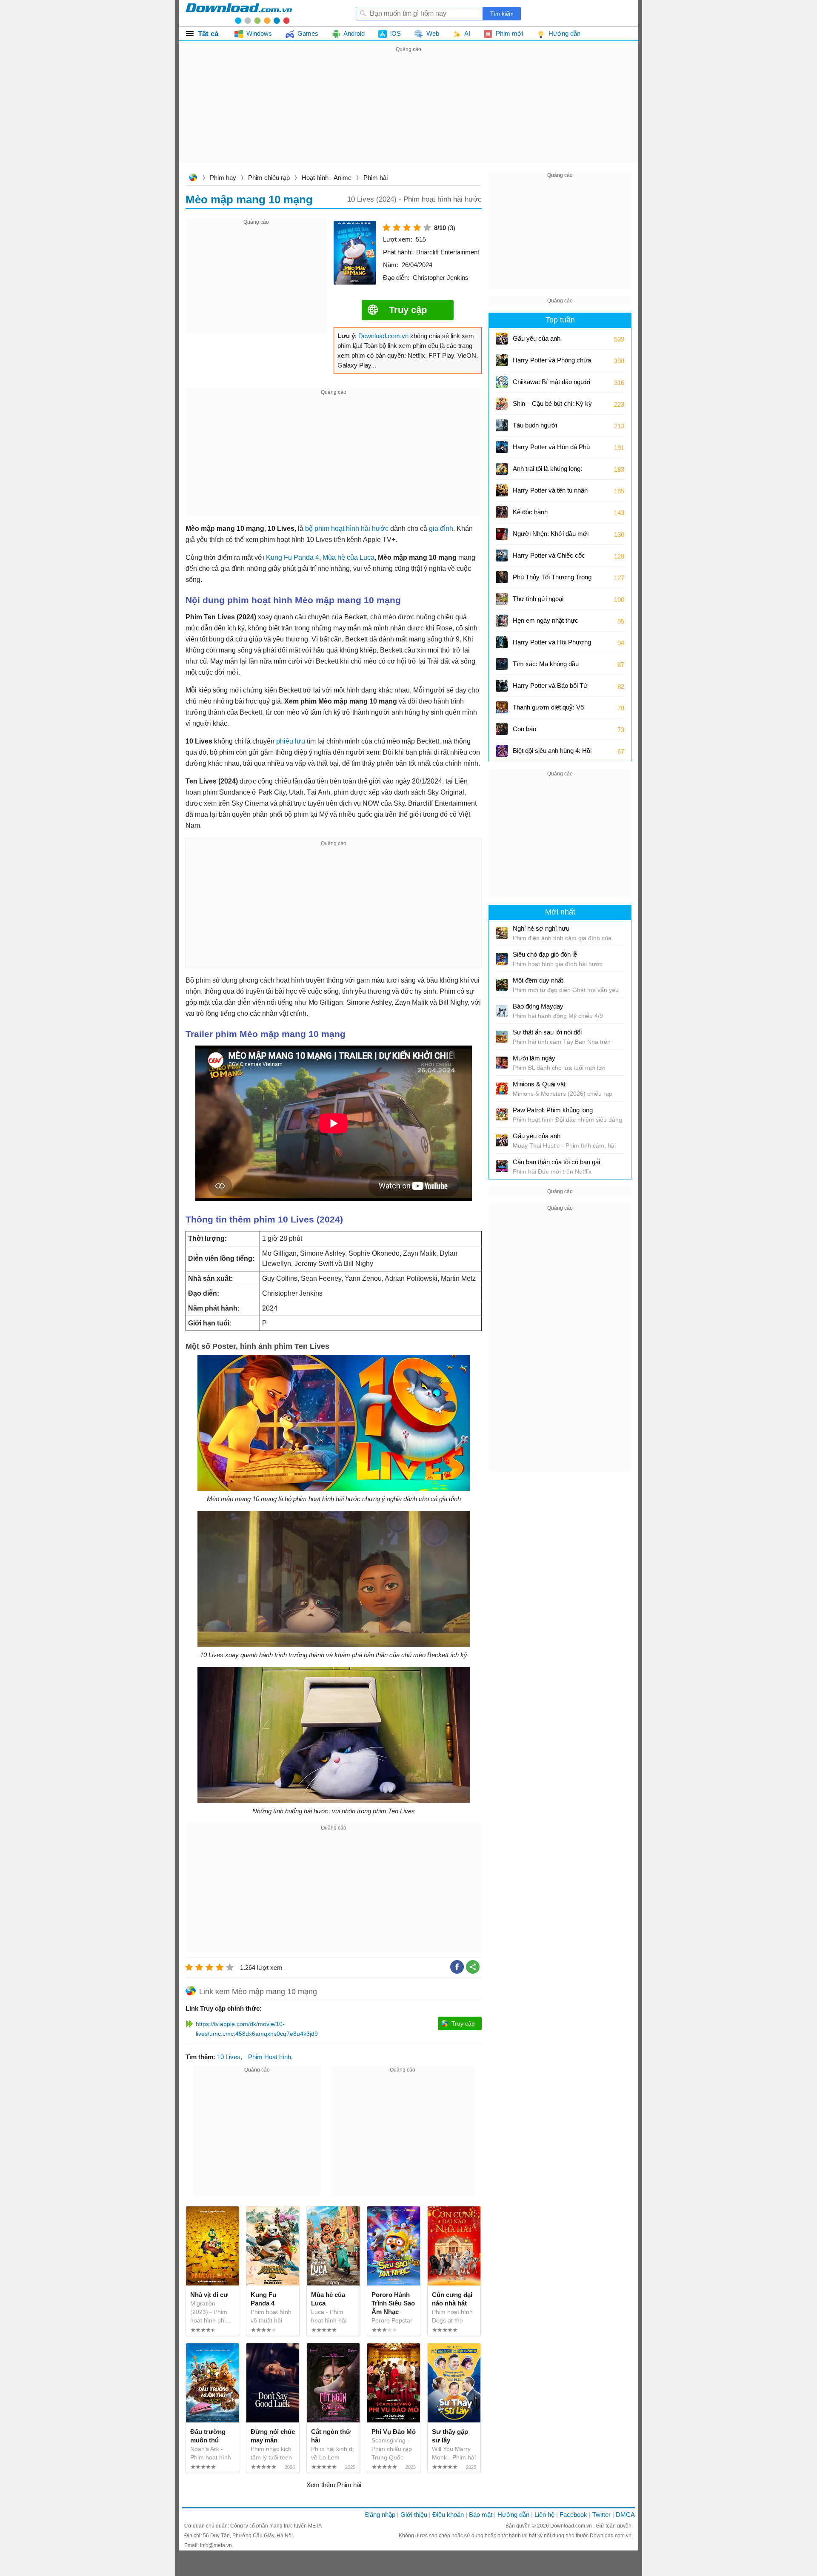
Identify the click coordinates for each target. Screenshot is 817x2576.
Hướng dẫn (513, 2515)
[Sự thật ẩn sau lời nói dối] (502, 1037)
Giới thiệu (414, 2515)
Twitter (601, 2515)
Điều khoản (448, 2515)
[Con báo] (502, 729)
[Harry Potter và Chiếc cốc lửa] (502, 556)
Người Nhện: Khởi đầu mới (551, 534)
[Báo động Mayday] (502, 1011)
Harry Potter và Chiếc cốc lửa (549, 558)
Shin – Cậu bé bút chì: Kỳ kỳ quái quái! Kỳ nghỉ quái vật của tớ (552, 406)
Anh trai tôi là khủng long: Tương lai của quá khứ (547, 472)
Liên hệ (544, 2515)
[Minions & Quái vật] (502, 1089)
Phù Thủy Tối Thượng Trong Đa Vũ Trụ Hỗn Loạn (552, 580)
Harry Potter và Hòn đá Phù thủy (551, 450)
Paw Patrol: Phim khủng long (553, 1110)
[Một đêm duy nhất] (502, 985)
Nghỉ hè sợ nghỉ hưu (541, 928)
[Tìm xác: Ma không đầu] (502, 664)
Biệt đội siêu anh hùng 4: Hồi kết (552, 754)
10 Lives (229, 2057)
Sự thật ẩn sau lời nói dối (547, 1032)
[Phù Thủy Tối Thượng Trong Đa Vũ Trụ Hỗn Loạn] (502, 577)
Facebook (573, 2515)
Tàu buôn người (535, 425)
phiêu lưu (291, 741)
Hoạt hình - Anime (327, 178)
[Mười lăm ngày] (502, 1063)
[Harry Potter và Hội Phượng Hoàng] (502, 642)
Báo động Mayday (538, 1006)
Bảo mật (481, 2515)
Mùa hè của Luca (349, 557)
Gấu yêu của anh (537, 338)
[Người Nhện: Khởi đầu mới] (502, 534)
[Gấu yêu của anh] (502, 339)
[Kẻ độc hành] (502, 512)
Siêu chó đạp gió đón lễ (545, 954)
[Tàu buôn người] (502, 425)
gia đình (441, 529)
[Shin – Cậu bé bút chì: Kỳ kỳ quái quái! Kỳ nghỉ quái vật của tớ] (502, 404)
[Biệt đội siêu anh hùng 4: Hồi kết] (502, 751)
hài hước (375, 529)
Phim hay (223, 178)
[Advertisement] (408, 114)
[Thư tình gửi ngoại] (502, 599)
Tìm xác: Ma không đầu (546, 664)
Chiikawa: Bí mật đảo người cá (551, 385)
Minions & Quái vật (539, 1084)
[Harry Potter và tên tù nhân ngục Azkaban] (502, 490)
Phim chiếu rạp (269, 178)
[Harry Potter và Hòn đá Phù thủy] (502, 447)
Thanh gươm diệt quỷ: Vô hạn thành (548, 710)
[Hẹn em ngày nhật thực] (502, 621)
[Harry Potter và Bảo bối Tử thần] (502, 686)
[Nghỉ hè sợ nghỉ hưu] (502, 933)
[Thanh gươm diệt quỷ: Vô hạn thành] (502, 707)
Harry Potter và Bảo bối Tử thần (550, 688)
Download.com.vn (193, 178)
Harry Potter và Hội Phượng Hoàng (552, 645)
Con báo (524, 729)
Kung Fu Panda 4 (293, 557)
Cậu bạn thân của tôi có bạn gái (556, 1162)
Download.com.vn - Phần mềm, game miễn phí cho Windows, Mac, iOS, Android (239, 13)
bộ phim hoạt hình (332, 529)
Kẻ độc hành (530, 512)
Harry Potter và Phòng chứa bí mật (552, 363)
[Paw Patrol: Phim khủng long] (502, 1114)
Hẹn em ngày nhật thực (546, 620)
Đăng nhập (380, 2515)
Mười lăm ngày (534, 1058)
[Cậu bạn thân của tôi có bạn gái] (502, 1166)
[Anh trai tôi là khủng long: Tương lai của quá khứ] (502, 469)
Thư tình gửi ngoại (538, 599)
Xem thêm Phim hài (334, 2485)
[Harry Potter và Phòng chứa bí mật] (502, 360)
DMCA (625, 2515)
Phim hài (376, 178)
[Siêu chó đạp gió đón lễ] (502, 959)
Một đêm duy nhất (538, 980)
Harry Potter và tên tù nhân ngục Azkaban (550, 493)
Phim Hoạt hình (270, 2057)
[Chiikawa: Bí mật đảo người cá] (502, 382)
